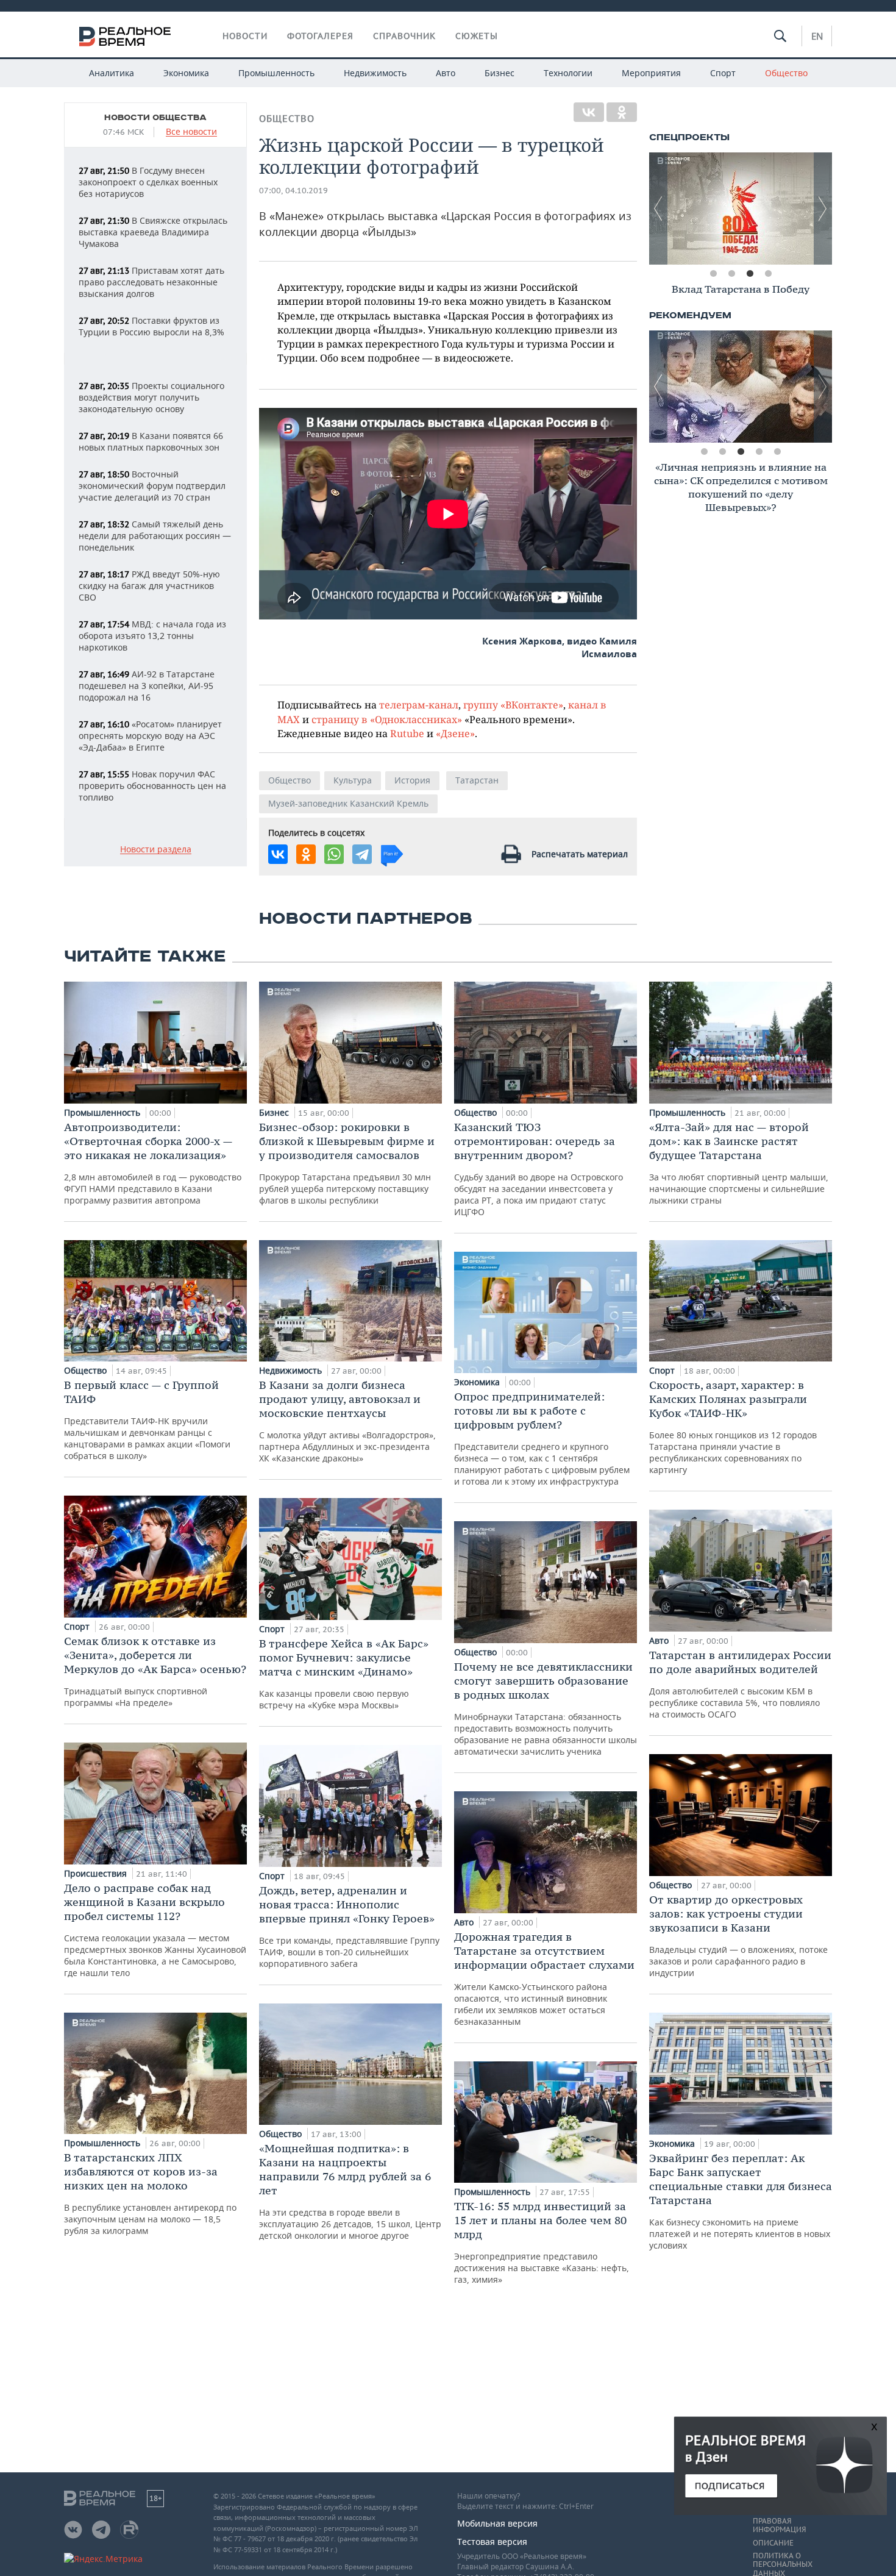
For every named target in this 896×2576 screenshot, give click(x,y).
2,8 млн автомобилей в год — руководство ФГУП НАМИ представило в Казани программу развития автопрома (153, 1163)
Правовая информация (779, 2525)
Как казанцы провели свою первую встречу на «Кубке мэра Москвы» (344, 1674)
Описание (773, 2543)
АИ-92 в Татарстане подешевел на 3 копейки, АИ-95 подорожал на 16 (147, 686)
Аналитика (112, 73)
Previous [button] (658, 209)
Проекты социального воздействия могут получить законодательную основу (151, 397)
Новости (245, 36)
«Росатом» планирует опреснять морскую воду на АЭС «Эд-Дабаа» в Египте (150, 736)
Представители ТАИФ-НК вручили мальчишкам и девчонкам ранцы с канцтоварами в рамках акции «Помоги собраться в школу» (147, 1420)
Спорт (723, 73)
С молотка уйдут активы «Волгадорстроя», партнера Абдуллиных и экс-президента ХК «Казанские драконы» (347, 1421)
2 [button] (731, 274)
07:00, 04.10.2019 (293, 191)
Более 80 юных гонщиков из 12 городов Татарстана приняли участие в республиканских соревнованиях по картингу (733, 1427)
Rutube (407, 733)
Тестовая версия (492, 2542)
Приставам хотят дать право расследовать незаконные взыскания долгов (151, 282)
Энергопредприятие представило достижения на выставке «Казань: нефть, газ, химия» (542, 2242)
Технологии (568, 73)
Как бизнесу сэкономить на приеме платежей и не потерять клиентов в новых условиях (741, 2201)
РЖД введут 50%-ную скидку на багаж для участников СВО (149, 586)
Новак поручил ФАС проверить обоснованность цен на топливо (152, 786)
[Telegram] (362, 854)
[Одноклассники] (622, 112)
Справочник (404, 36)
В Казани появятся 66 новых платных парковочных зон (151, 441)
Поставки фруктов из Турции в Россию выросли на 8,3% (151, 326)
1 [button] (713, 274)
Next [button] (823, 209)
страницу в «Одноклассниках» (387, 719)
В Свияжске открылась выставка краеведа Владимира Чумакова (153, 232)
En (817, 36)
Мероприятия (651, 73)
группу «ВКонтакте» (513, 705)
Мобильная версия (497, 2523)
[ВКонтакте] (589, 112)
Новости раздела (156, 850)
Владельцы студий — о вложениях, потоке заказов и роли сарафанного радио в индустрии (738, 1936)
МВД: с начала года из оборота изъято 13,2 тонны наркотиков (152, 636)
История (412, 780)
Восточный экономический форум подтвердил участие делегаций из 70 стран (152, 486)
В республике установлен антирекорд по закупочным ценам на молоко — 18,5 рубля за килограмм (150, 2193)
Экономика (186, 73)
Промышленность (276, 73)
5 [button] (777, 452)
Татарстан (477, 780)
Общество (786, 73)
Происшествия (97, 1873)
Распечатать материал (580, 854)
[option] (741, 209)
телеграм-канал (419, 705)
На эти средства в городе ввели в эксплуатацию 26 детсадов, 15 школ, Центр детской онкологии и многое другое (350, 2191)
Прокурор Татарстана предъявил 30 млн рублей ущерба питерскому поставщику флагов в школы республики (347, 1163)
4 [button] (768, 274)
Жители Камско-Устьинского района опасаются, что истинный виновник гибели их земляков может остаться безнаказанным (544, 1978)
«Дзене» (455, 733)
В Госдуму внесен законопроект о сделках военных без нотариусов (148, 182)
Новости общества (155, 118)
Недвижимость (375, 73)
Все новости (191, 132)
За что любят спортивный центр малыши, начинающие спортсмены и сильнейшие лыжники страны (739, 1163)
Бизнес (500, 73)
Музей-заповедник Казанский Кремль (348, 803)
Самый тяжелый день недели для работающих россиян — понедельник (155, 536)
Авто (446, 73)
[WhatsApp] (334, 854)
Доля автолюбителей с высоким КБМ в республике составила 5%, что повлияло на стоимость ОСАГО (740, 1684)
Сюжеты (477, 36)
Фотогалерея (320, 36)
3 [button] (750, 274)
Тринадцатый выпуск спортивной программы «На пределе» (155, 1671)
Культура (353, 780)
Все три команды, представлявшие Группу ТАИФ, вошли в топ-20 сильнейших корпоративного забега (349, 1926)
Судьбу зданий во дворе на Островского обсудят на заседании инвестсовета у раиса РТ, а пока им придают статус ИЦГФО (539, 1169)
